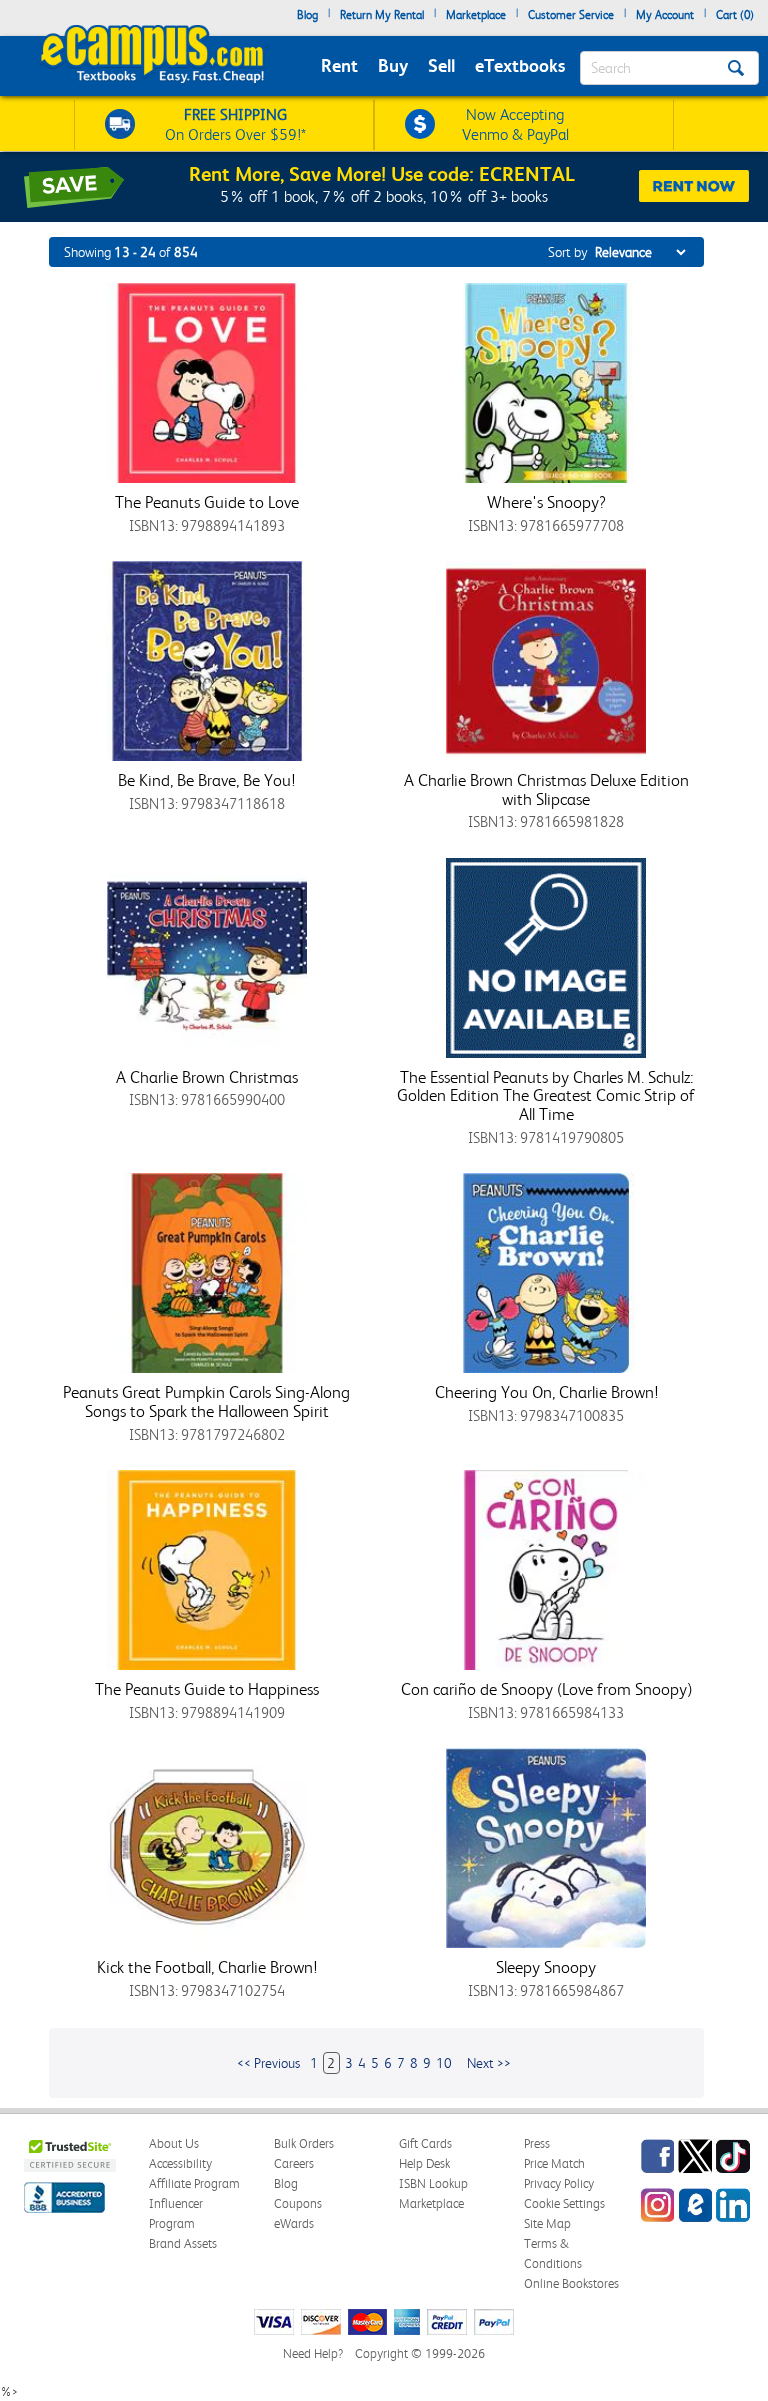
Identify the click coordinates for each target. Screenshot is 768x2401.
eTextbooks (520, 65)
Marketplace (476, 15)
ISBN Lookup (433, 2183)
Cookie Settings (564, 2203)
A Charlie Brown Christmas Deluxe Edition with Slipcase (546, 789)
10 (444, 2063)
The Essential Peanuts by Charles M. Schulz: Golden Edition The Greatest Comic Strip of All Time (546, 1095)
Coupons (298, 2203)
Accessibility (180, 2163)
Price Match (554, 2163)
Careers (294, 2163)
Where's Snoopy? (546, 502)
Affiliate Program (194, 2183)
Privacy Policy (559, 2183)
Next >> (489, 2063)
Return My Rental (382, 15)
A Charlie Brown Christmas (207, 1077)
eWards (294, 2223)
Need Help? (313, 2353)
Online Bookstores (571, 2283)
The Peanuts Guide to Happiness (207, 1689)
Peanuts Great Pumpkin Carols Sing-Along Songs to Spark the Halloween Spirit (206, 1401)
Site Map (547, 2223)
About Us (174, 2143)
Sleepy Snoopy (546, 1967)
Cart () (735, 15)
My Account (665, 15)
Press (537, 2143)
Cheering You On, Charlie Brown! (546, 1392)
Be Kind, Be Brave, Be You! (206, 780)
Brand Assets (183, 2243)
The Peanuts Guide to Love (207, 502)
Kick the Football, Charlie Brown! (207, 1967)
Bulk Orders (304, 2143)
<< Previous (268, 2063)
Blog (307, 15)
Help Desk (424, 2163)
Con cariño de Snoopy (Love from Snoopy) (546, 1689)
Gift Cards (425, 2143)
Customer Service (571, 15)
